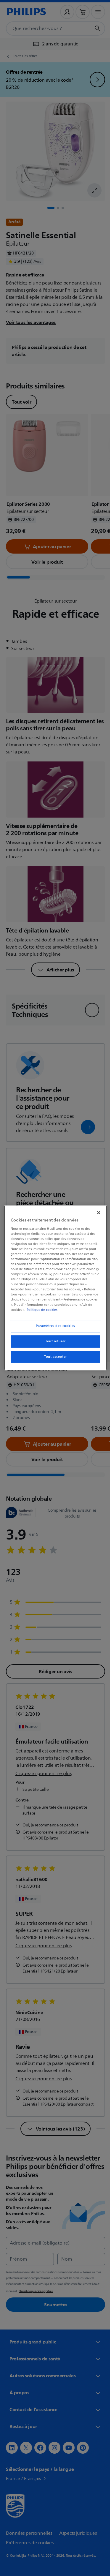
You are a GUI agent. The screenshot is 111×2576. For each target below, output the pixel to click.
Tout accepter (53, 1357)
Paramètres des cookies (53, 1326)
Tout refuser (53, 1341)
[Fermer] (96, 1213)
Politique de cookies (41, 1310)
